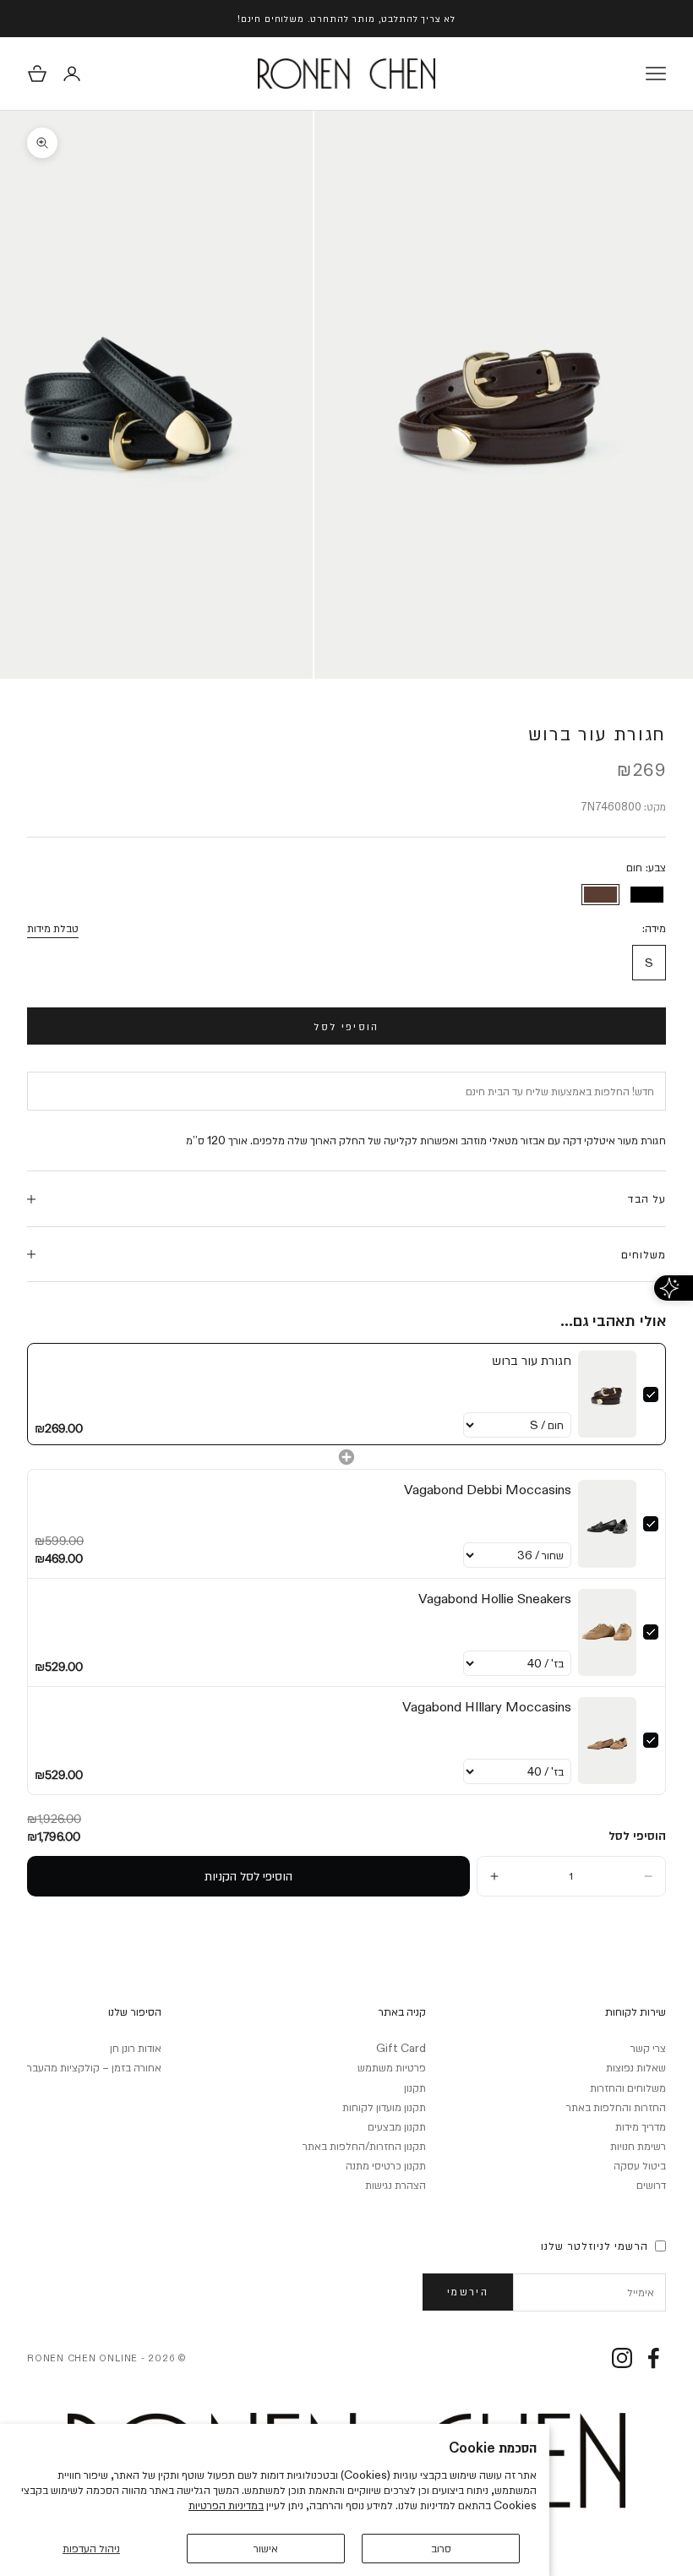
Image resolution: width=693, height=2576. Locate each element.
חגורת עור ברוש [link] (532, 1360)
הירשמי (468, 2291)
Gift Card (401, 2048)
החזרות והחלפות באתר (616, 2107)
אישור (266, 2548)
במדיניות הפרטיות (226, 2505)
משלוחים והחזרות (628, 2088)
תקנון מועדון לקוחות (384, 2107)
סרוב (441, 2548)
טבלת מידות (53, 928)
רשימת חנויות (638, 2146)
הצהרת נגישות (396, 2185)
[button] (648, 1876)
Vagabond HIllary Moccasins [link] (487, 1707)
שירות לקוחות (636, 2011)
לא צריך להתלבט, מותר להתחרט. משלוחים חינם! (346, 18)
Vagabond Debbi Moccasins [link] (488, 1490)
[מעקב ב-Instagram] (622, 2358)
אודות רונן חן (136, 2048)
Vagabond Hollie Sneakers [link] (495, 1599)
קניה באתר (402, 2011)
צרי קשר (648, 2048)
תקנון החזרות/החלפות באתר (364, 2146)
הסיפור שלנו (135, 2011)
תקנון (415, 2088)
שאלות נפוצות (636, 2067)
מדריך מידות (641, 2126)
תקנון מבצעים (397, 2126)
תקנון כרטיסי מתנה (386, 2165)
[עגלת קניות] (37, 74)
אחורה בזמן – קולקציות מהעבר (94, 2067)
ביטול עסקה (640, 2165)
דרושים (651, 2185)
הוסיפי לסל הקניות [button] (248, 1876)
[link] (607, 1394)
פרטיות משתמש (392, 2067)
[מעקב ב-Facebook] (653, 2358)
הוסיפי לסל (346, 1026)
